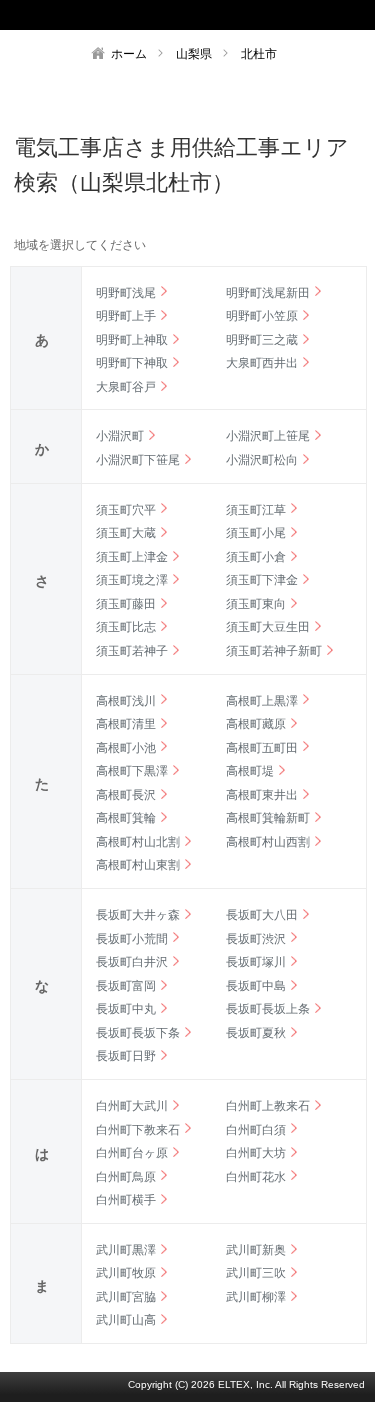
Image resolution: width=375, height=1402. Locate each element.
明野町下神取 (132, 363)
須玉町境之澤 (132, 580)
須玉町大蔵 (126, 533)
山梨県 (194, 54)
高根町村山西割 (268, 842)
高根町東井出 (262, 795)
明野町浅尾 (126, 293)
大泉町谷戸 (126, 387)
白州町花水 (256, 1177)
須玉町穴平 (126, 510)
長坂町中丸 (126, 1009)
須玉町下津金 (262, 580)
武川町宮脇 (126, 1297)
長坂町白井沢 (132, 962)
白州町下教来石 (138, 1130)
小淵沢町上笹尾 (268, 436)
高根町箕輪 (126, 818)
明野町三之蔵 (262, 340)
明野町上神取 (132, 340)
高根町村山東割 (138, 865)
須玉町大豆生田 (268, 627)
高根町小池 (126, 748)
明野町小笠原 (262, 316)
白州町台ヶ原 (132, 1153)
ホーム (129, 54)
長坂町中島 (256, 986)
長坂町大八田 (262, 915)
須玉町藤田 (126, 604)
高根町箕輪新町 (268, 818)
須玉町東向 (256, 604)
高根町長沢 (126, 795)
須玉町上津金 (132, 557)
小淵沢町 (120, 436)
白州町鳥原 (126, 1177)
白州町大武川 (132, 1106)
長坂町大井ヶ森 (138, 915)
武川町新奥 (256, 1250)
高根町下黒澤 (132, 771)
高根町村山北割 (138, 842)
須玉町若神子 (132, 651)
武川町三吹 (256, 1273)
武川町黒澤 (126, 1250)
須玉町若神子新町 (274, 651)
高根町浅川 (126, 701)
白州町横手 (126, 1200)
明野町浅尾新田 (268, 293)
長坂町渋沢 (256, 939)
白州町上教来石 (268, 1106)
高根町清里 (126, 724)
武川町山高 (126, 1320)
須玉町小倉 (256, 557)
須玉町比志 (126, 627)
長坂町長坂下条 (138, 1033)
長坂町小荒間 (132, 939)
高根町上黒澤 (262, 701)
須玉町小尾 (256, 533)
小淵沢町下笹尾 (138, 460)
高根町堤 (250, 771)
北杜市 (259, 54)
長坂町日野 (126, 1056)
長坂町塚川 (256, 962)
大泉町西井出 (262, 363)
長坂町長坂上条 (268, 1009)
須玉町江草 (256, 510)
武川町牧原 (126, 1273)
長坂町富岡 (126, 986)
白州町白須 (256, 1130)
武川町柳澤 (256, 1297)
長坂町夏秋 (256, 1033)
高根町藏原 (256, 724)
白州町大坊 (256, 1153)
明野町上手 (126, 316)
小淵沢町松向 (262, 460)
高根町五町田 (262, 748)
